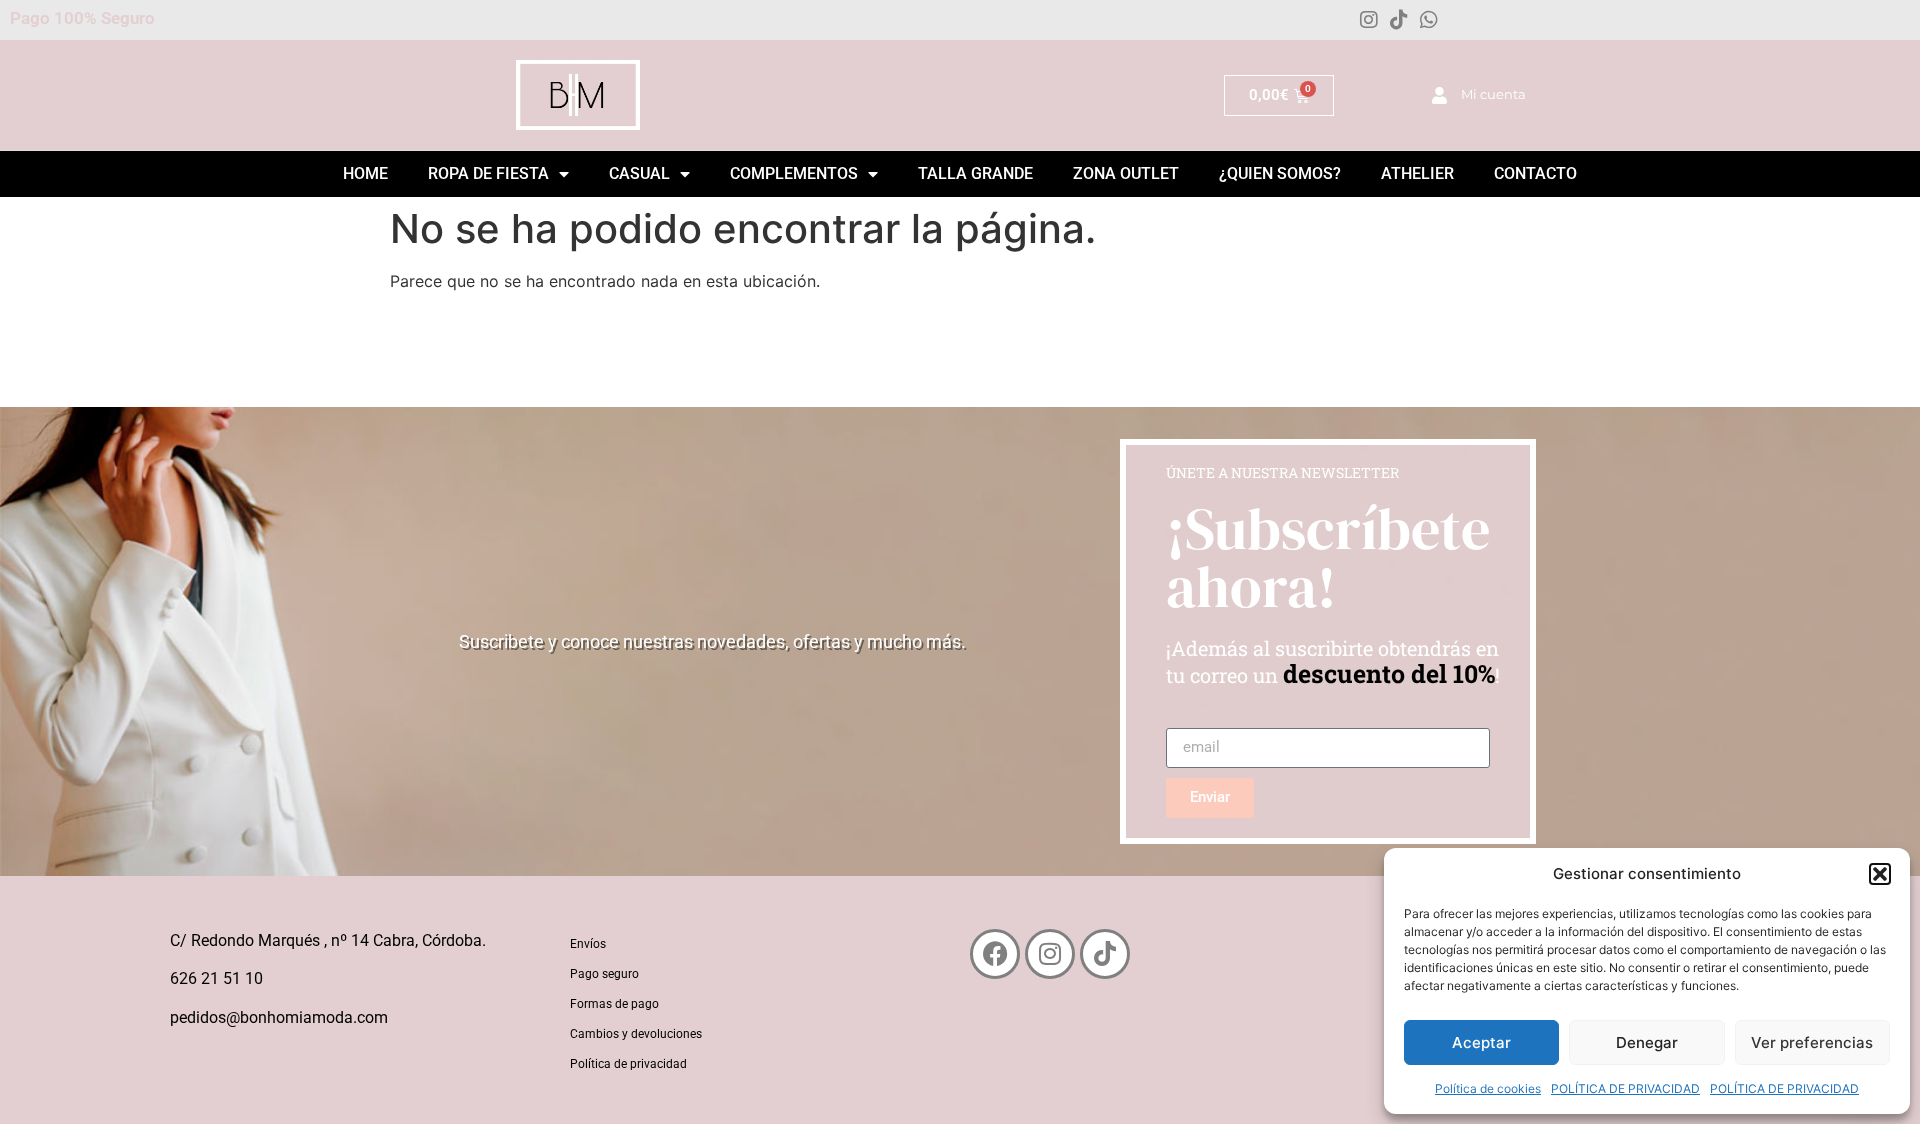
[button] (1880, 874)
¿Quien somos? (1280, 173)
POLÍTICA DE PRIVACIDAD (1625, 1088)
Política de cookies (1488, 1088)
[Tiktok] (1399, 20)
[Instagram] (1369, 20)
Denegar (1647, 1042)
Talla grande (975, 173)
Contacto (1535, 173)
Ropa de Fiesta (488, 173)
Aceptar (1481, 1042)
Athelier (1417, 173)
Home (365, 173)
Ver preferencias (1812, 1042)
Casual (639, 173)
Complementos (794, 173)
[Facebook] (995, 954)
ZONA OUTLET (1126, 173)
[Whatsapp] (1429, 20)
